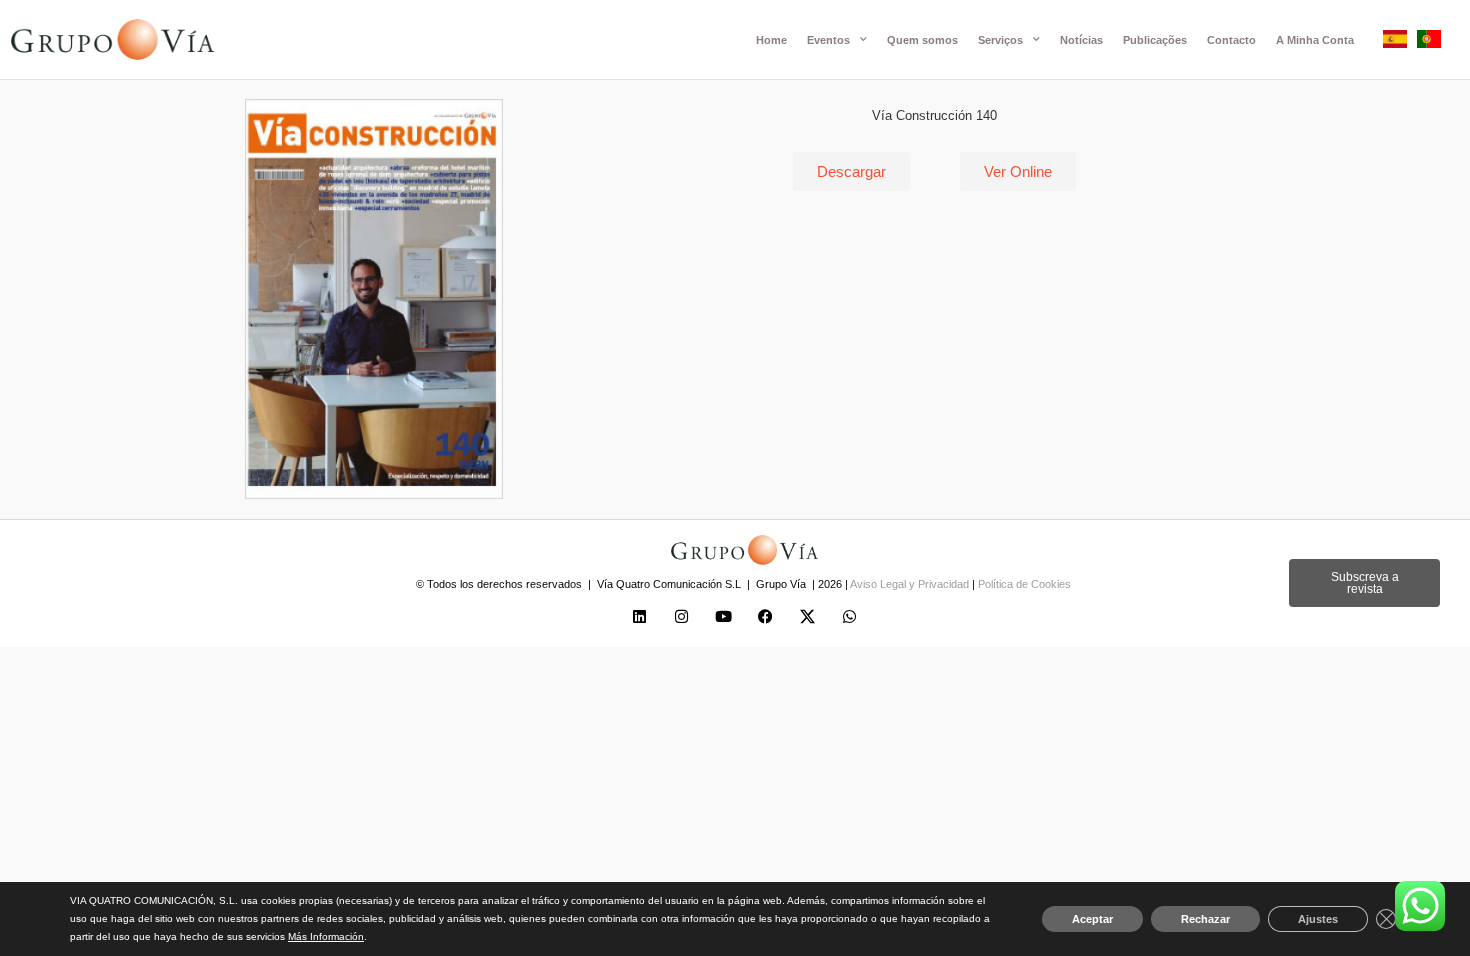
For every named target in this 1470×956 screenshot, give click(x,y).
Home (771, 40)
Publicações (1155, 40)
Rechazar (1205, 919)
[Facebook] (766, 617)
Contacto (1231, 40)
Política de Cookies (1024, 584)
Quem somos (922, 40)
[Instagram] (682, 617)
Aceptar (1092, 919)
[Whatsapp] (850, 617)
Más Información (326, 936)
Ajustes (1318, 919)
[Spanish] (1395, 42)
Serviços (1000, 40)
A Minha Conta (1315, 40)
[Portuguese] (1429, 42)
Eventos (828, 40)
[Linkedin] (640, 617)
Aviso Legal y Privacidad (911, 584)
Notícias (1081, 40)
